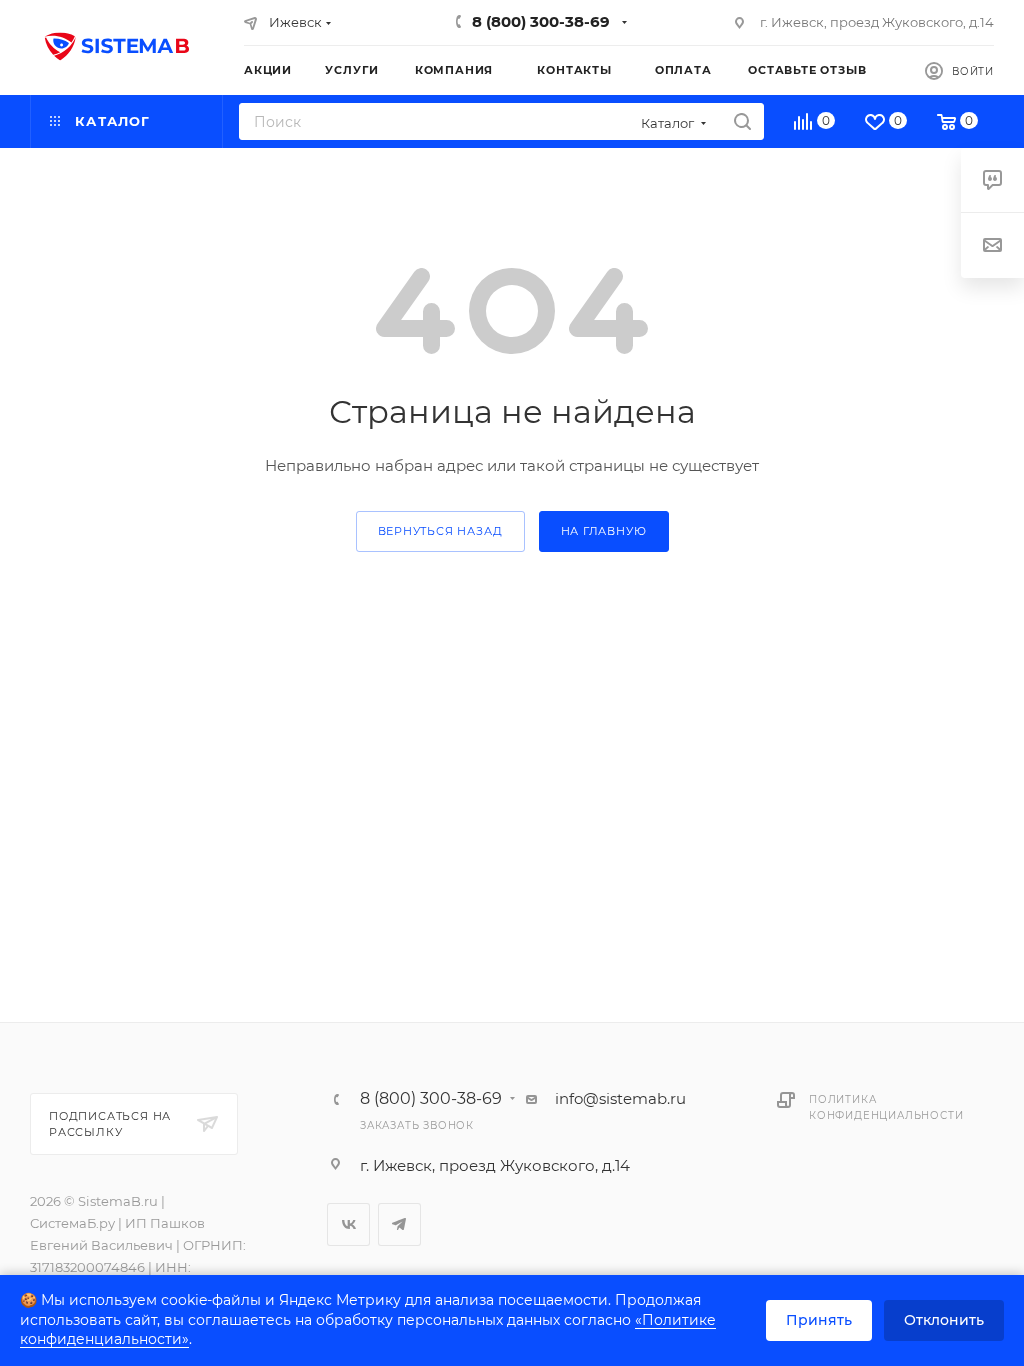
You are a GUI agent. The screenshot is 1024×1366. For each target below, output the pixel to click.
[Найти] (742, 121)
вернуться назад (440, 531)
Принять (819, 1320)
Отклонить (944, 1320)
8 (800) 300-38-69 (541, 21)
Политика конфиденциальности (886, 1107)
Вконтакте (348, 1224)
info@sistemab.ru (620, 1098)
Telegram (399, 1224)
